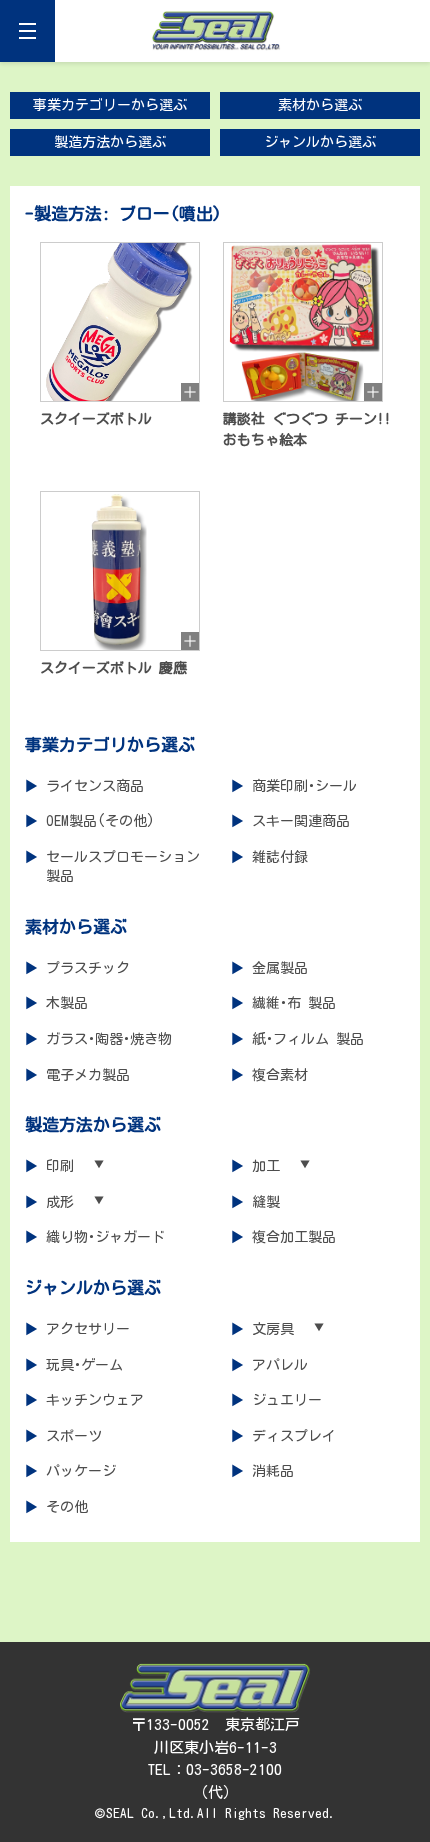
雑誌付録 (280, 857)
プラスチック (88, 968)
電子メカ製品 (88, 1075)
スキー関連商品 (301, 821)
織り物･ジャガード (105, 1237)
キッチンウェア (95, 1400)
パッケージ (81, 1471)
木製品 (67, 1003)
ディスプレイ (294, 1436)
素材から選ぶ (320, 105)
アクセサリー (88, 1329)
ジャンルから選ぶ (320, 142)
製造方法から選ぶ (110, 142)
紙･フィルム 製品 (308, 1039)
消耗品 (273, 1471)
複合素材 (280, 1075)
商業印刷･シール (304, 786)
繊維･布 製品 (294, 1003)
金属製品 (280, 968)
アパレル (280, 1365)
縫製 (266, 1202)
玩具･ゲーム (84, 1365)
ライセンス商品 (95, 786)
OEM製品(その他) (100, 821)
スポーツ (74, 1436)
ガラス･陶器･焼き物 (109, 1039)
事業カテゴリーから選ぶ (110, 105)
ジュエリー (287, 1400)
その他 (67, 1507)
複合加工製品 (294, 1237)
